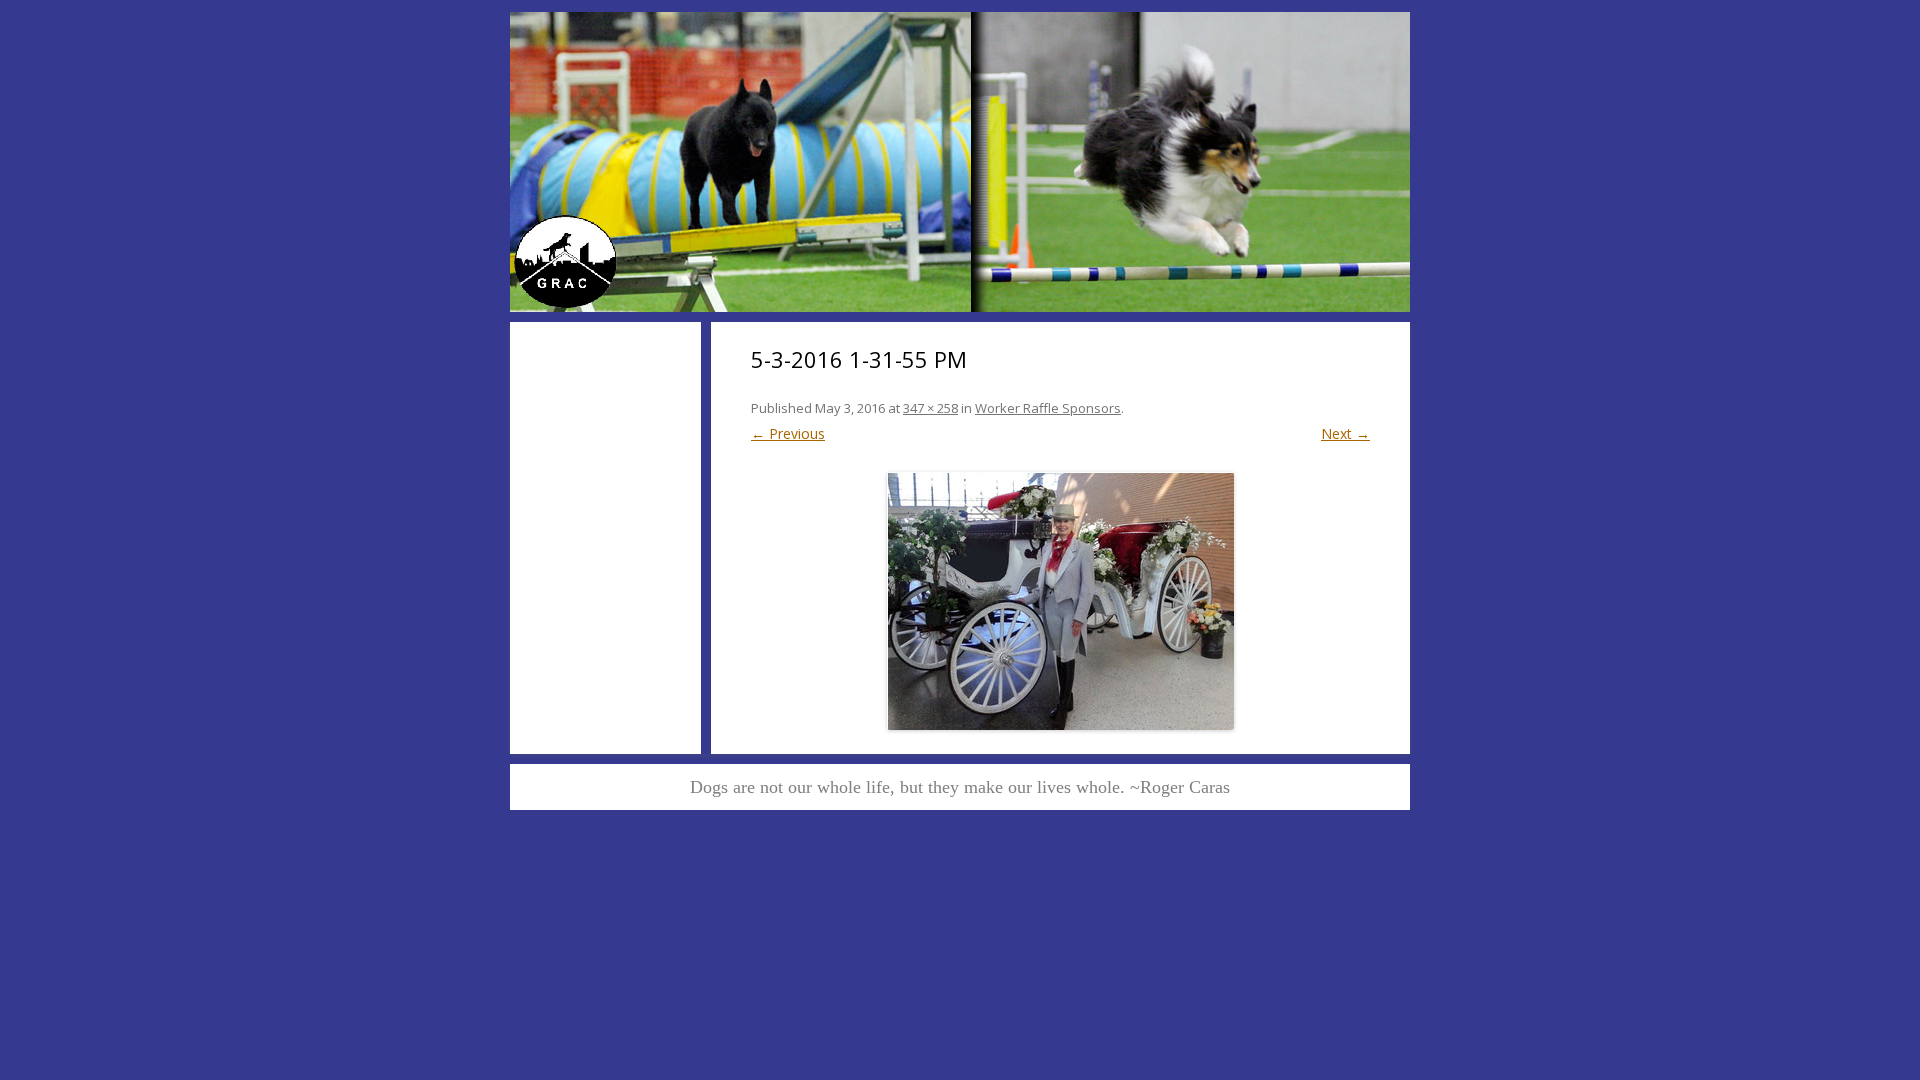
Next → (1345, 433)
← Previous (788, 433)
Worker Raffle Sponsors (1048, 408)
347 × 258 (930, 408)
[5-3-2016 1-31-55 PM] (1060, 601)
